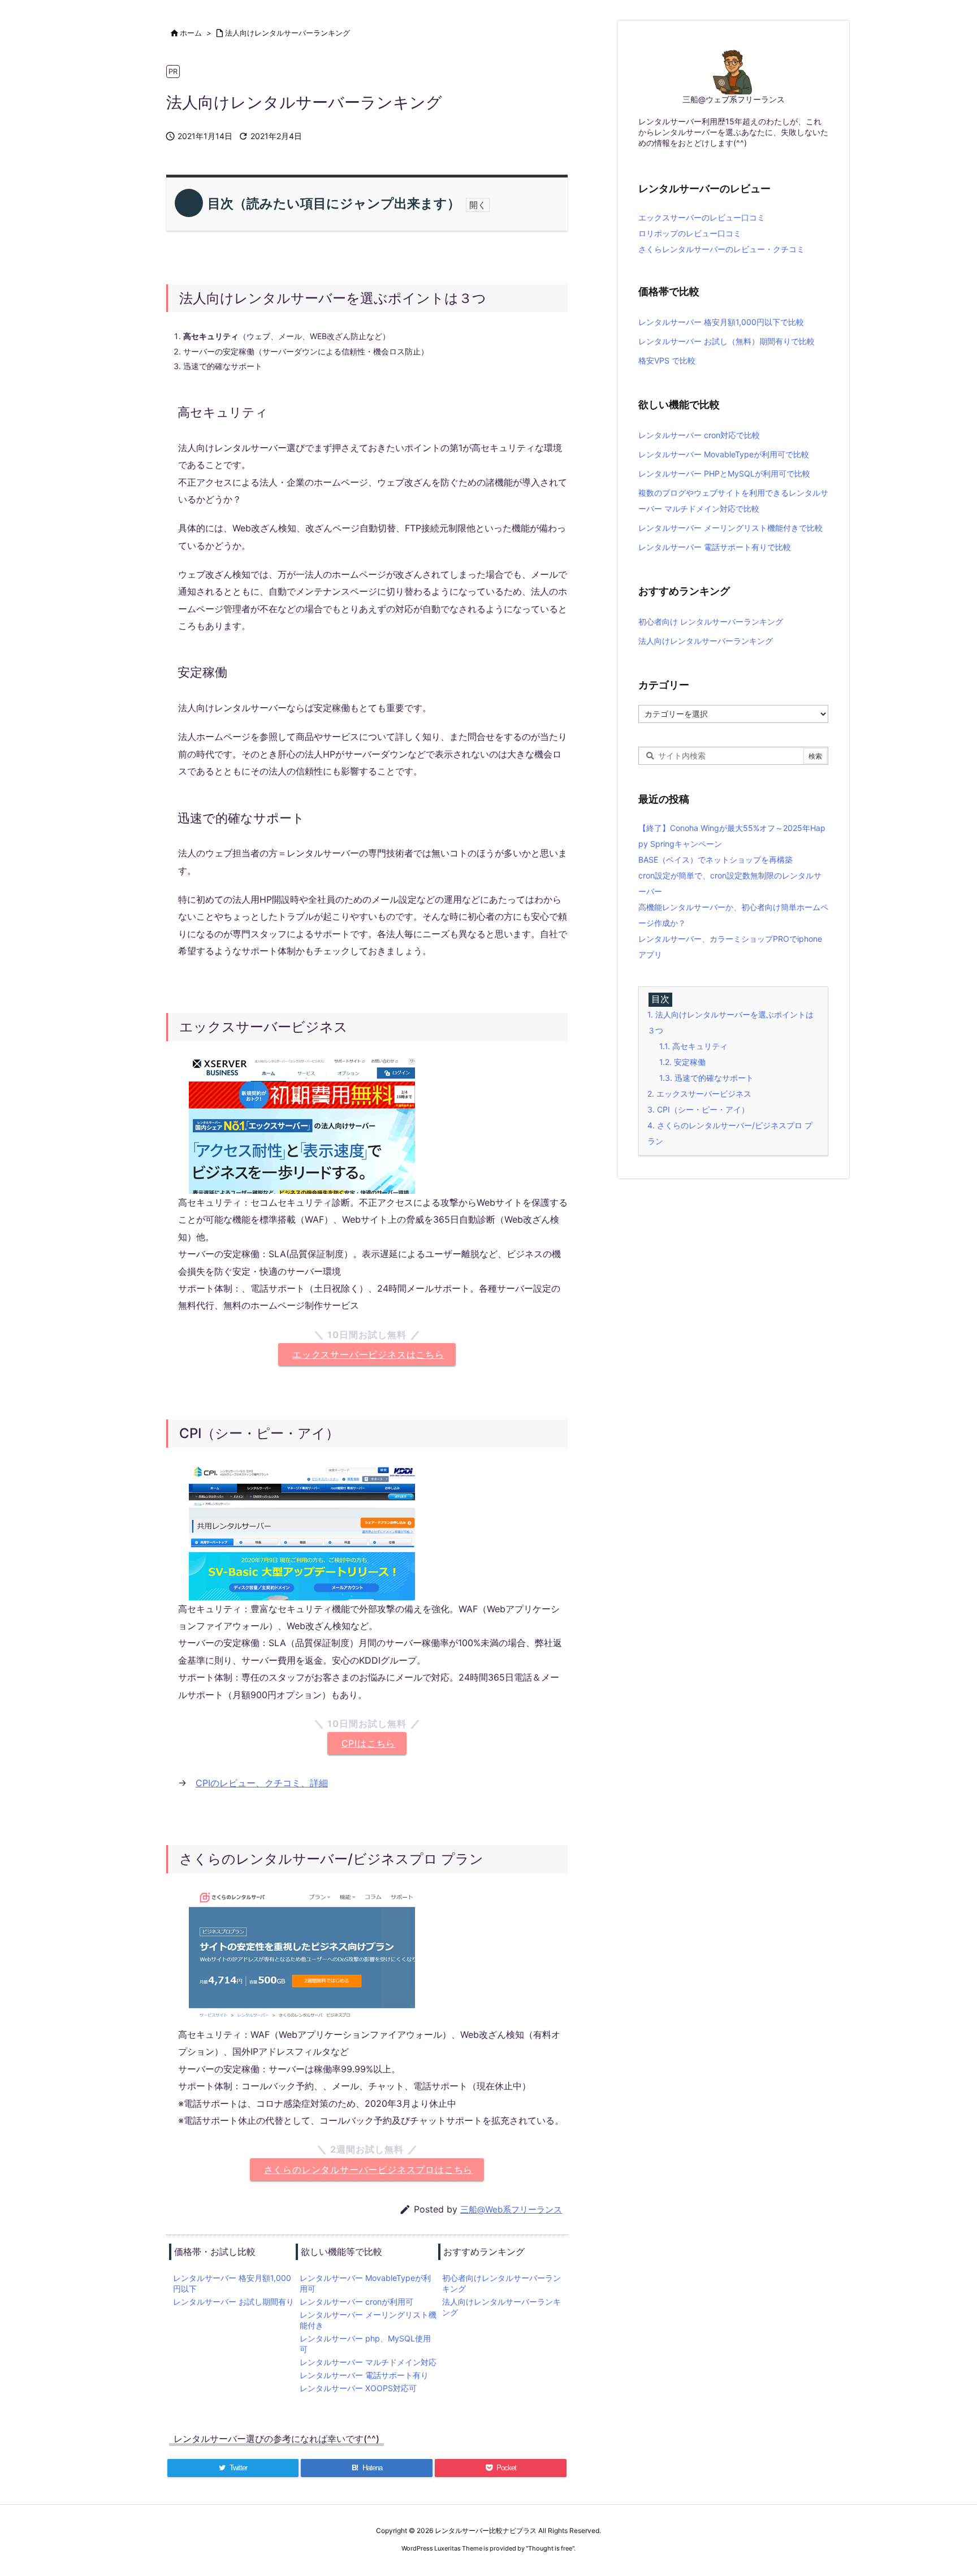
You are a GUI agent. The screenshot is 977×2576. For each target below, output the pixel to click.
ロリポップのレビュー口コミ (690, 233)
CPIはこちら (369, 1743)
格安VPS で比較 (667, 360)
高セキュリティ (693, 1046)
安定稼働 (682, 1062)
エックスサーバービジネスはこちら (368, 1354)
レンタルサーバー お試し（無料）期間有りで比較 (727, 341)
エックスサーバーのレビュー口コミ (702, 217)
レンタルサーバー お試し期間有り (234, 2302)
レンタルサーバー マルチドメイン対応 (368, 2362)
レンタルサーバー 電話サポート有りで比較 (715, 547)
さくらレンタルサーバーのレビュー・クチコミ (721, 249)
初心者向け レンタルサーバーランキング (711, 622)
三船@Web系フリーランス (511, 2209)
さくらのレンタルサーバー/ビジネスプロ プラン (730, 1133)
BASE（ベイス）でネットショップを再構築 (716, 860)
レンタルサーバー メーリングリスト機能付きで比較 (730, 528)
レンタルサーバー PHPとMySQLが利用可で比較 (724, 473)
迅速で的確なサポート (706, 1078)
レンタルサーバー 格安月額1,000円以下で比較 (721, 322)
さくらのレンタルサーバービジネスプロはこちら (369, 2170)
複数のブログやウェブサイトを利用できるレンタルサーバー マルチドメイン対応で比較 (733, 501)
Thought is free (550, 2548)
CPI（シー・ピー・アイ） (698, 1109)
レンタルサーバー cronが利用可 (356, 2302)
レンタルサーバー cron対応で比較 (699, 435)
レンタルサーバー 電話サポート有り (364, 2375)
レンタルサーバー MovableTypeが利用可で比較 (724, 454)
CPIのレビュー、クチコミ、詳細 (262, 1783)
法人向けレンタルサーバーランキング (288, 33)
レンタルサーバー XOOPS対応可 (358, 2388)
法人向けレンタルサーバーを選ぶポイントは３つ (730, 1022)
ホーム (191, 33)
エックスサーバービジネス (699, 1094)
